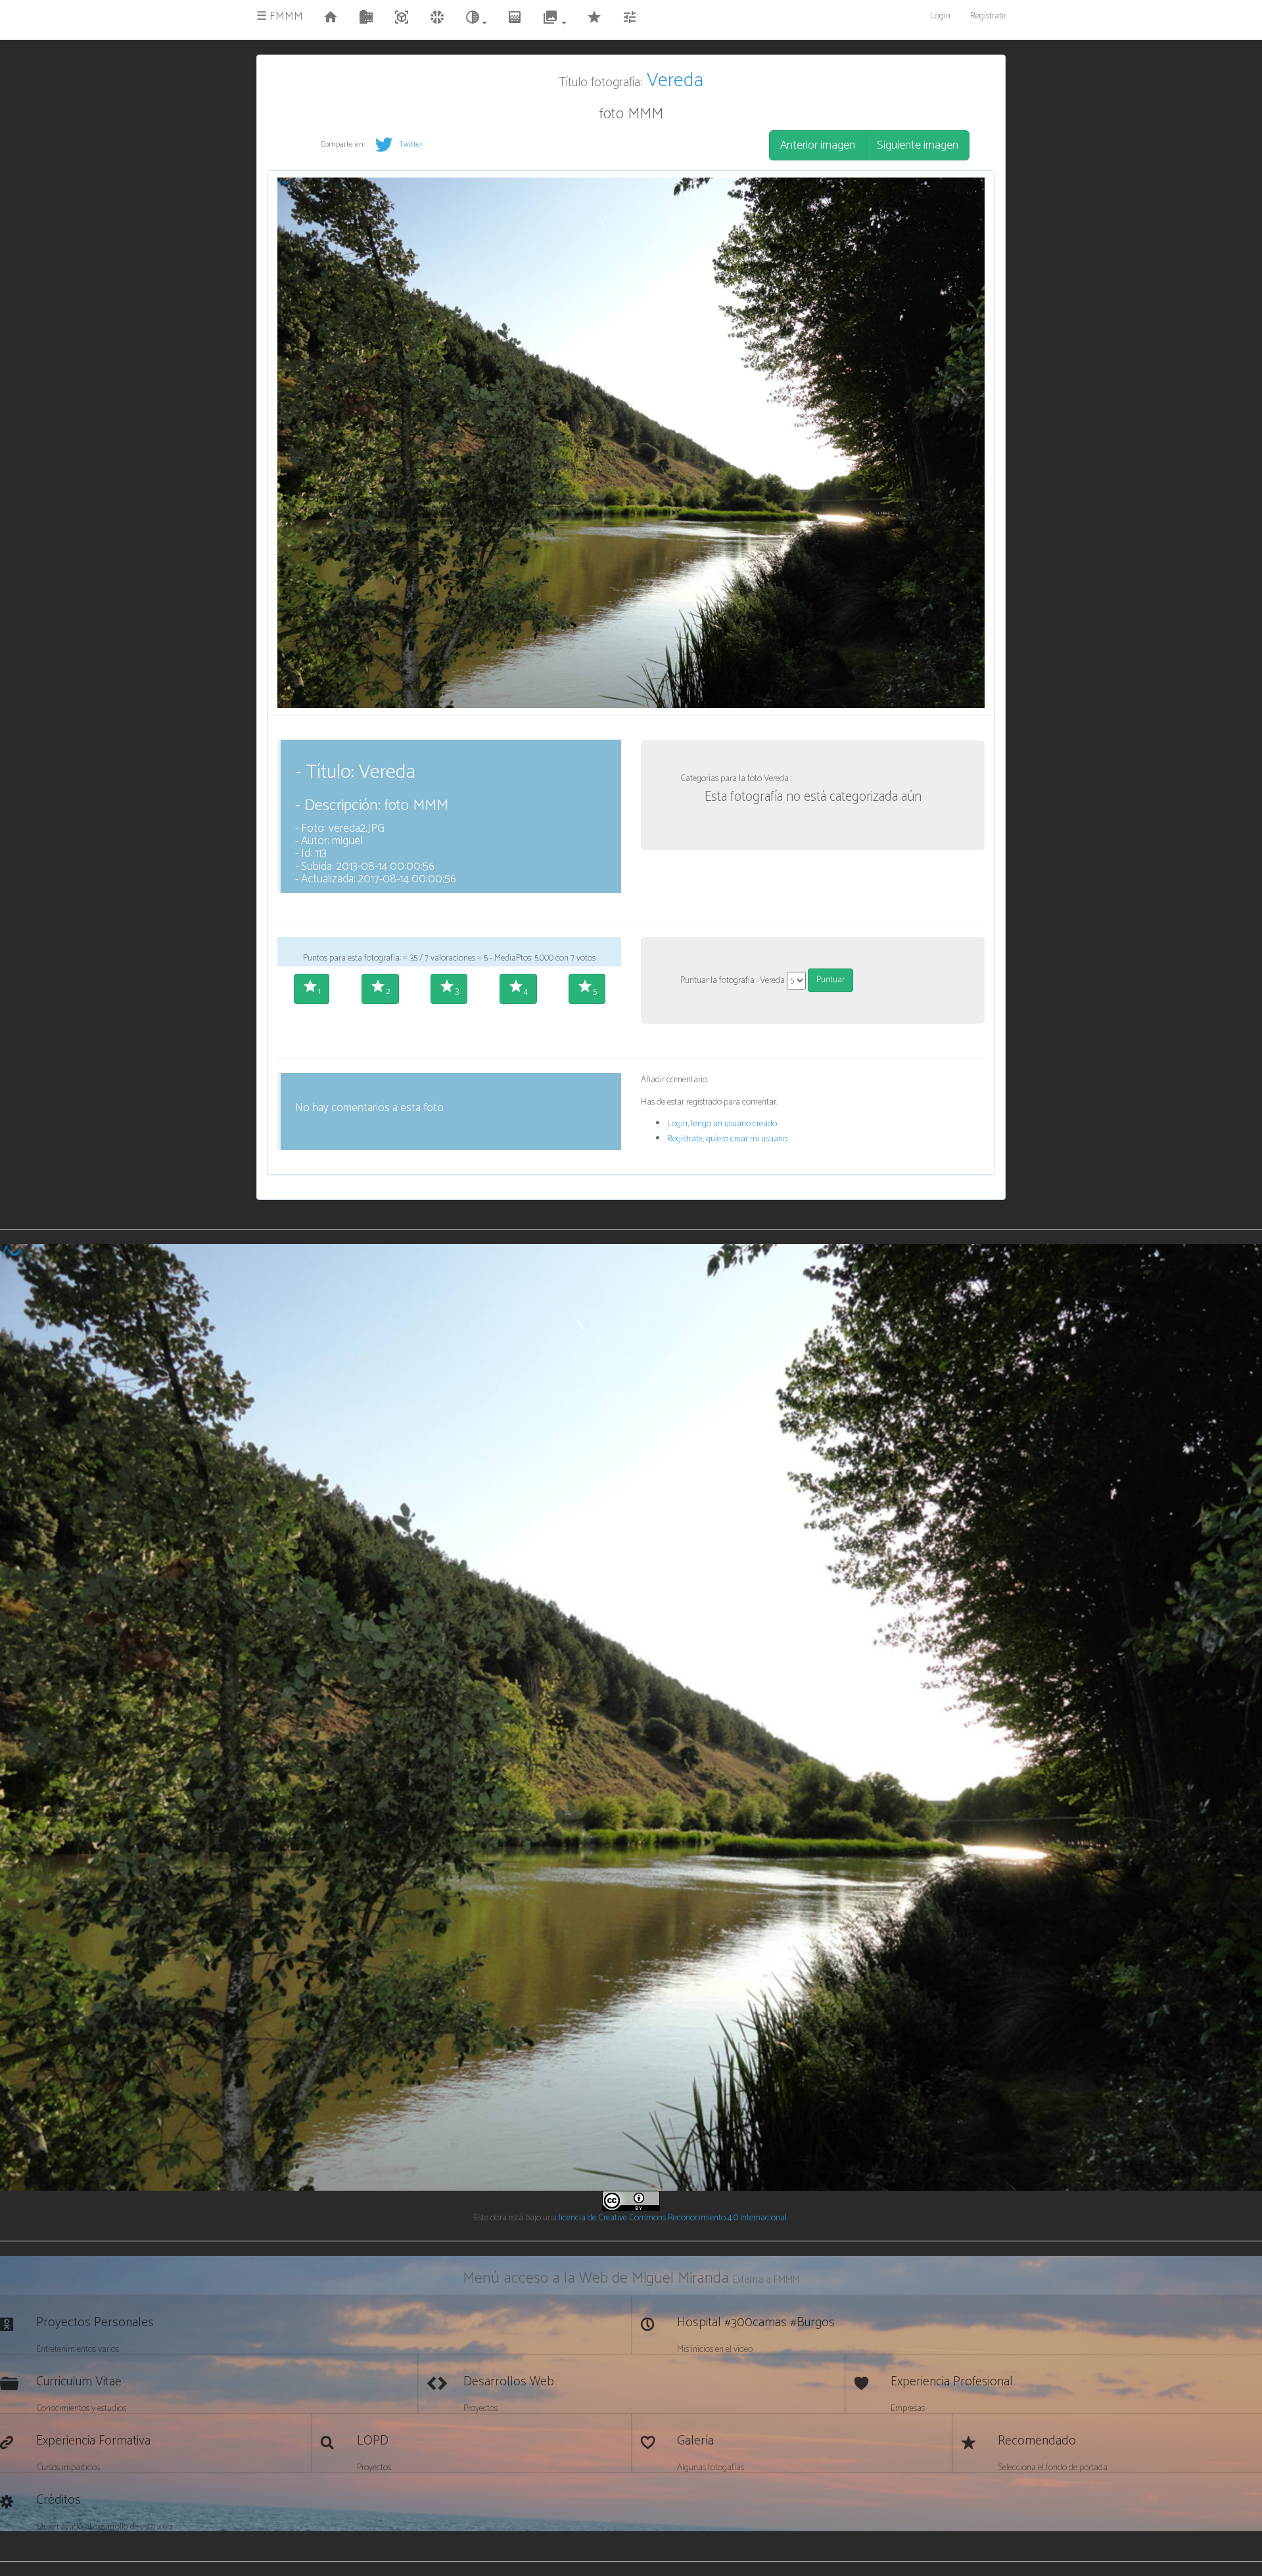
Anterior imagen (818, 145)
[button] (476, 20)
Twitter (410, 144)
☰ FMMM (280, 16)
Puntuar (830, 980)
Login (940, 16)
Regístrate (988, 16)
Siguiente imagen (918, 145)
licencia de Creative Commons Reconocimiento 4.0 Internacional (673, 2218)
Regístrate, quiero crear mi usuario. (728, 1139)
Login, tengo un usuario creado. (723, 1124)
